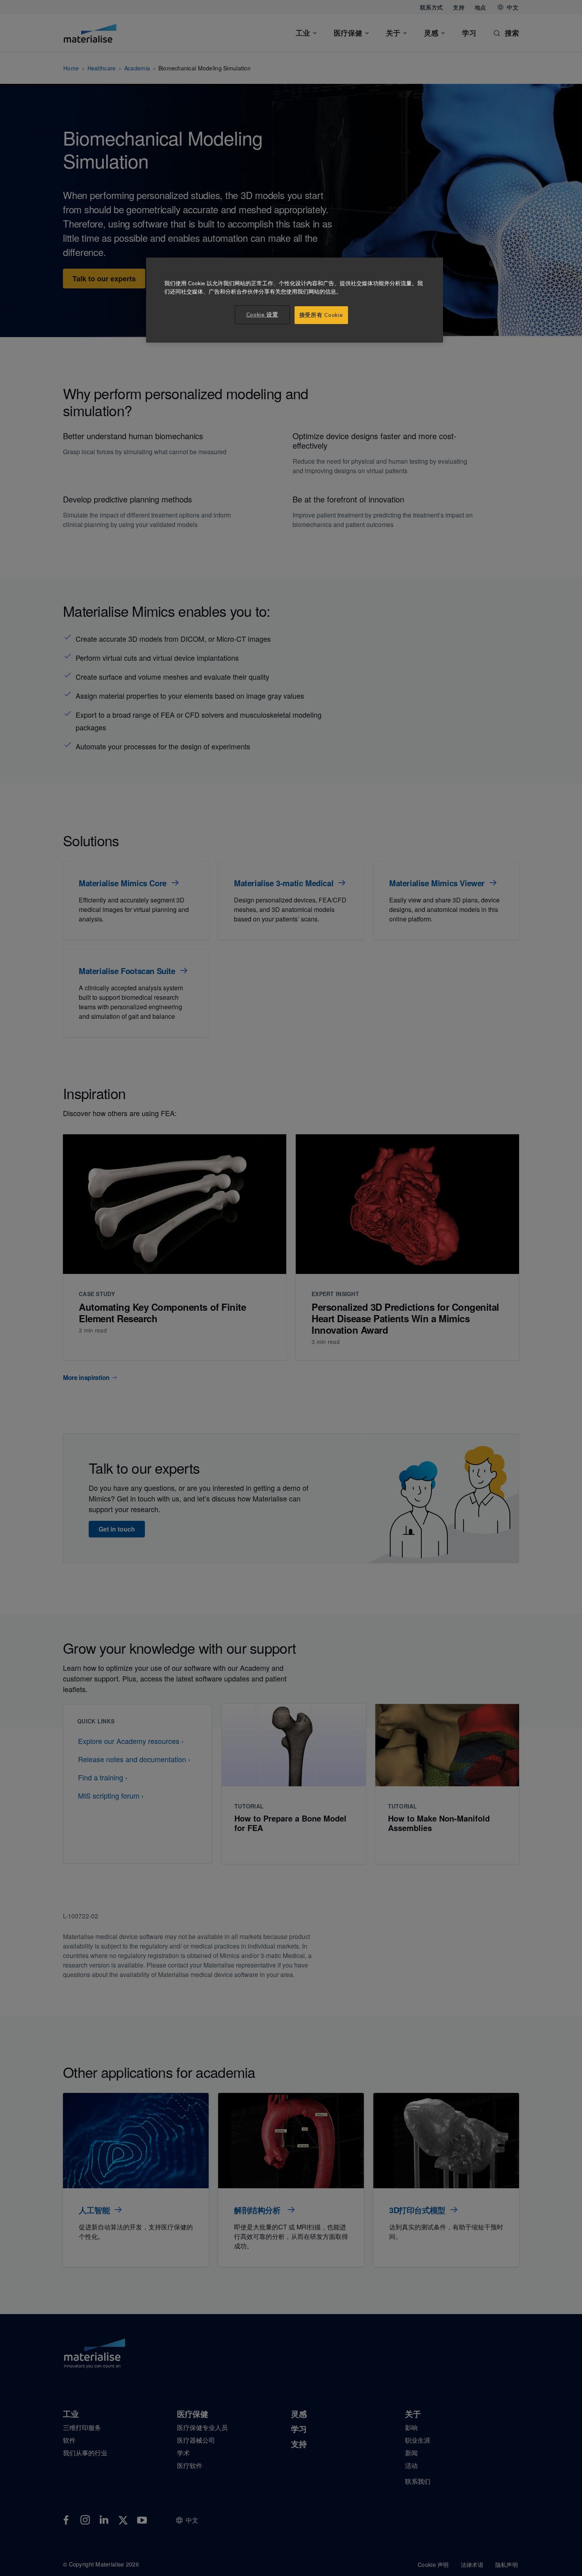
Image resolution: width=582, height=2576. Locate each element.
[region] (295, 300)
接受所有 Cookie (321, 315)
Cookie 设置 (262, 315)
